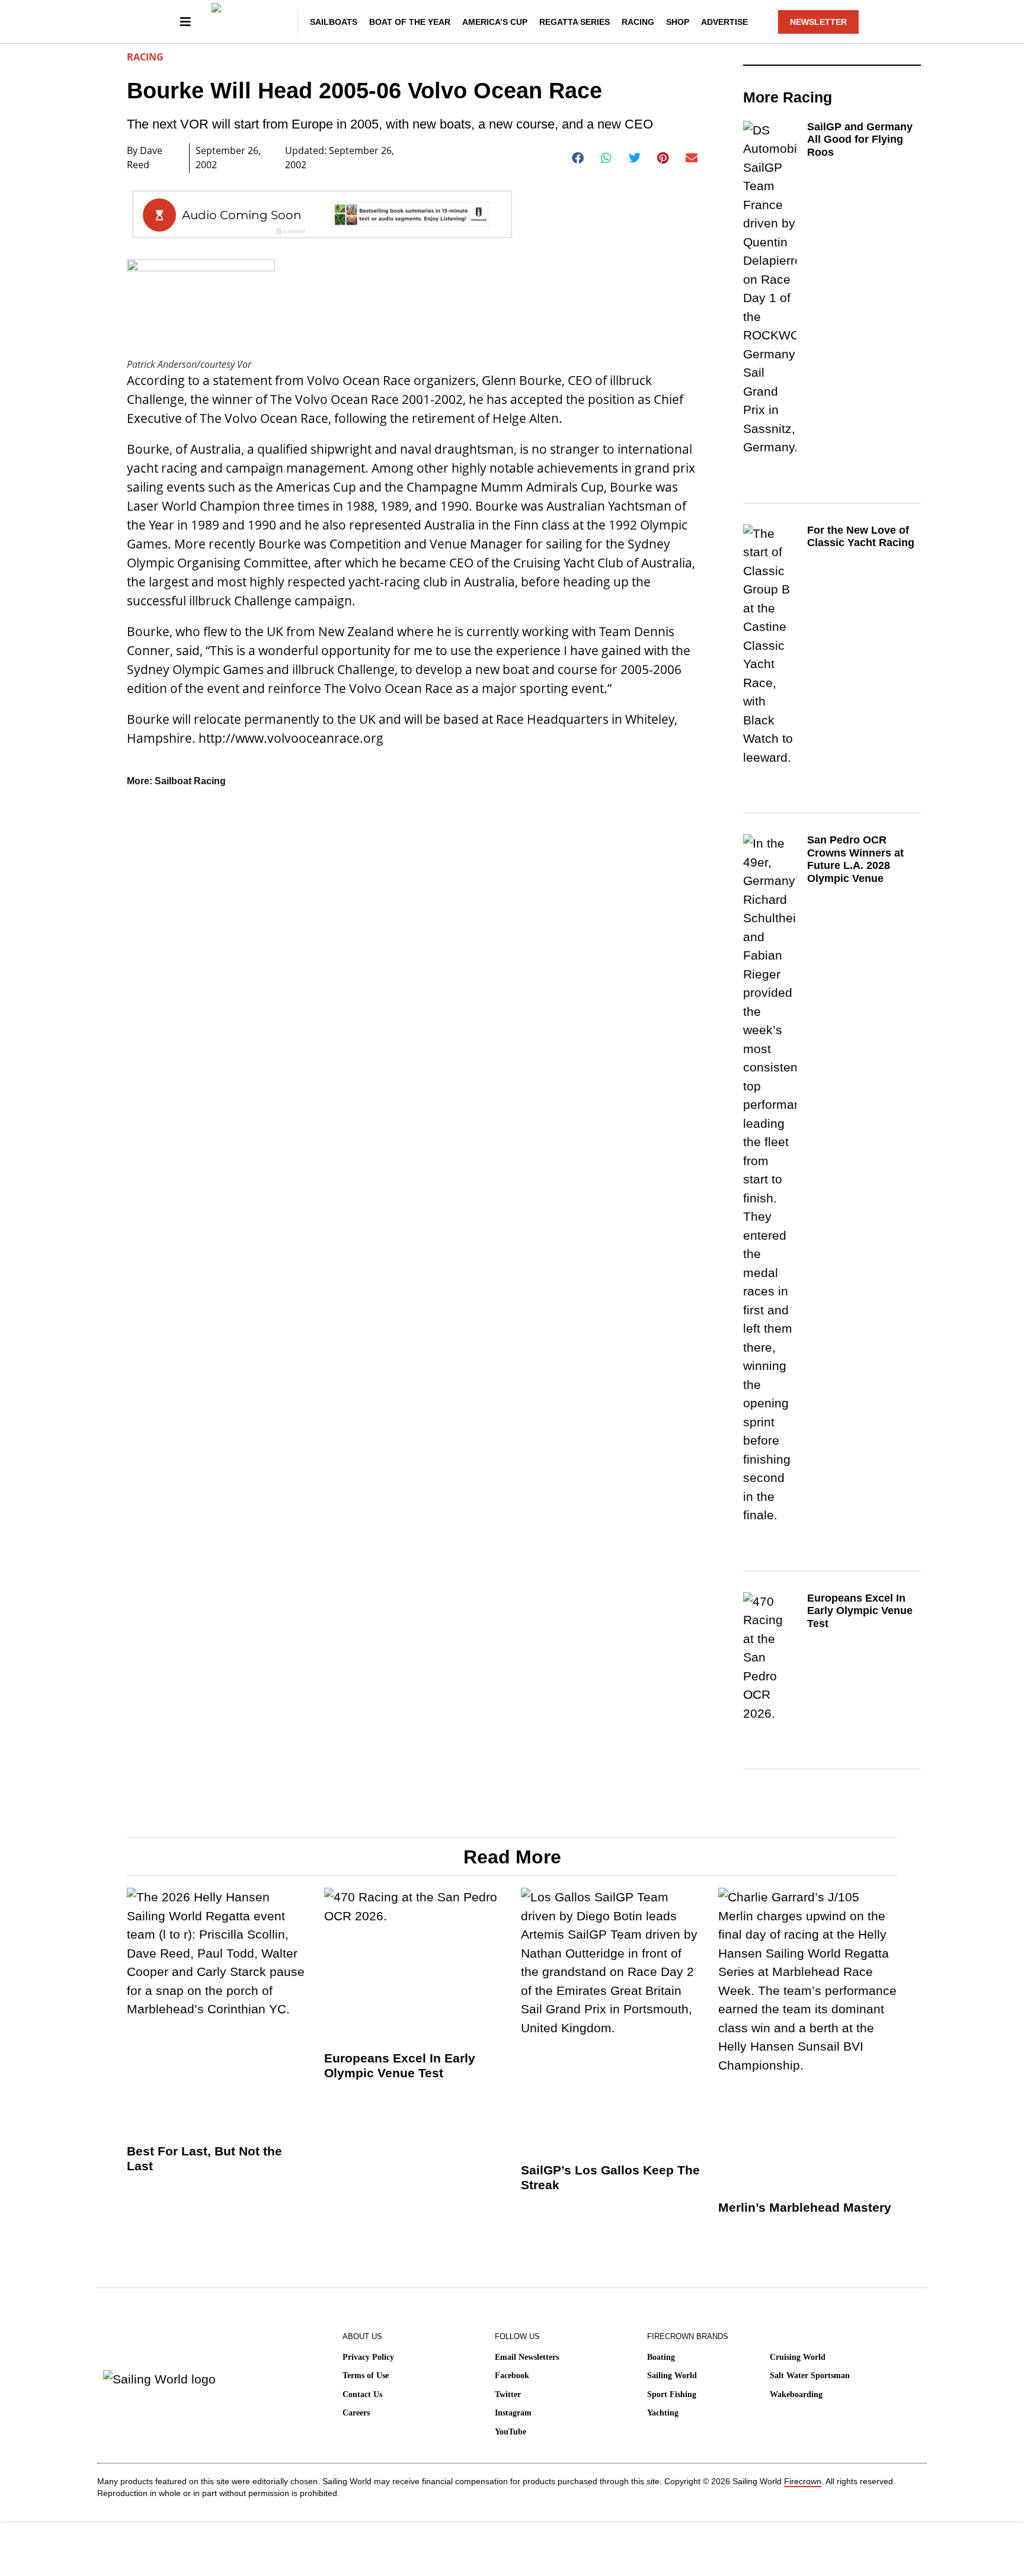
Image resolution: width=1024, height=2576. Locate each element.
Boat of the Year (410, 22)
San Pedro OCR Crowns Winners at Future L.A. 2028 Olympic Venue (855, 859)
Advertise (724, 22)
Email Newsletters (527, 2357)
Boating (661, 2357)
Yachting (663, 2413)
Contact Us (362, 2394)
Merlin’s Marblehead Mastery (805, 2207)
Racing (638, 22)
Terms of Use (366, 2375)
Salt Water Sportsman (810, 2375)
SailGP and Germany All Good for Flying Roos (860, 139)
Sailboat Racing (190, 781)
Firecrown (803, 2481)
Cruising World (798, 2357)
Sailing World (672, 2375)
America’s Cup (495, 22)
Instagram (513, 2413)
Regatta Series (575, 22)
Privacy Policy (368, 2357)
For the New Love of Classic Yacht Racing (861, 537)
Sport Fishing (672, 2394)
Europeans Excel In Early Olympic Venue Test (860, 1611)
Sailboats (334, 22)
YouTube (511, 2432)
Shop (678, 22)
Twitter (508, 2394)
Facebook (512, 2375)
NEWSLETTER (818, 22)
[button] (578, 158)
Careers (356, 2413)
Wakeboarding (796, 2394)
